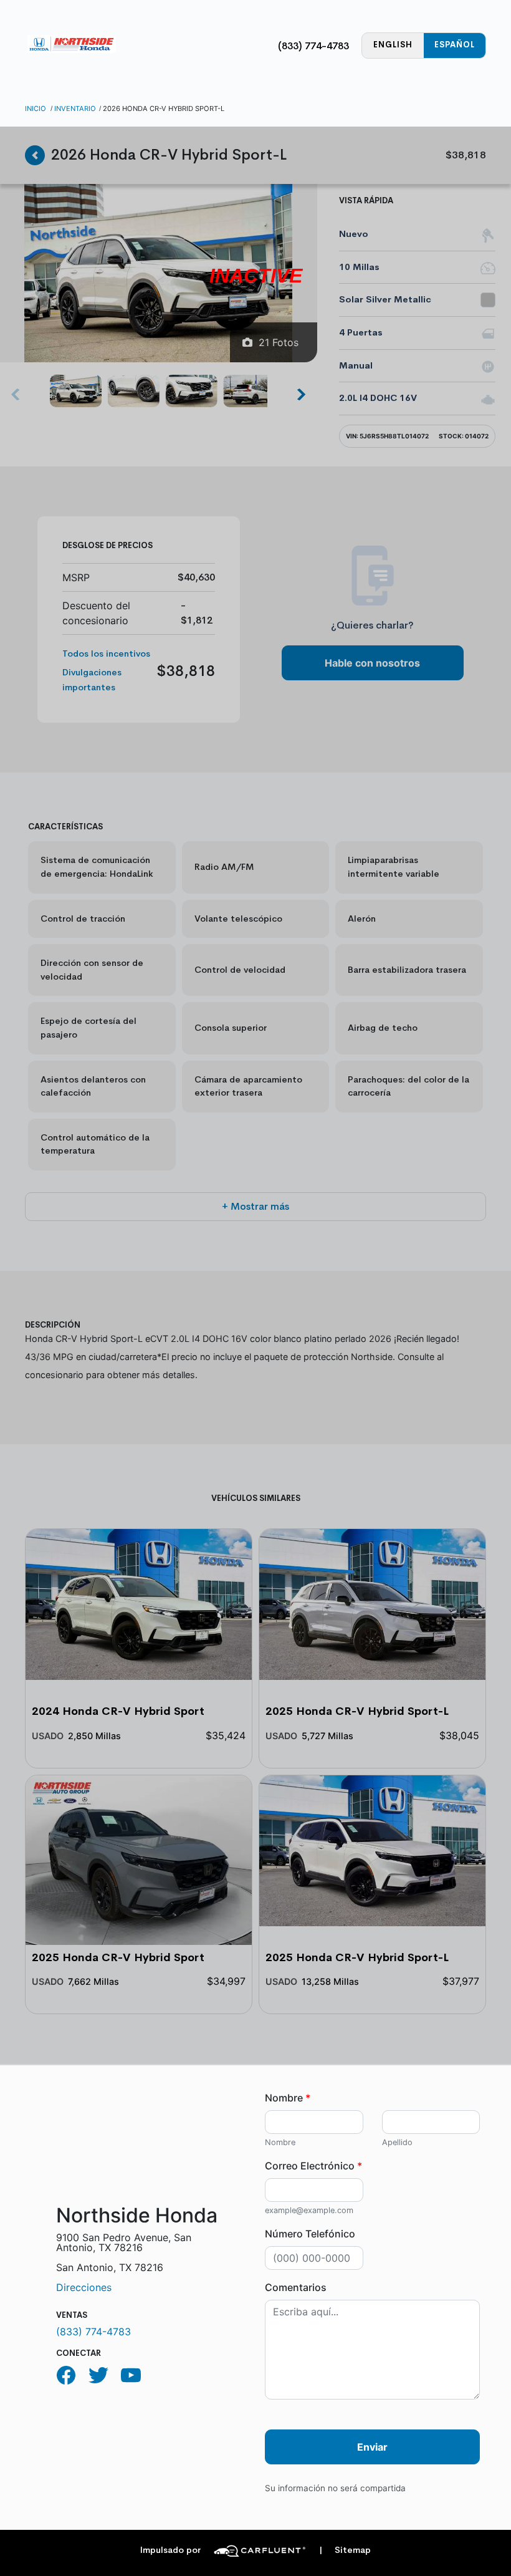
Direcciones (84, 2287)
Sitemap (345, 2550)
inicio (36, 109)
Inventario (75, 109)
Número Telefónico (310, 2234)
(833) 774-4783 (313, 46)
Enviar (372, 2447)
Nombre (288, 2098)
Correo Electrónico (313, 2166)
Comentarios (296, 2287)
